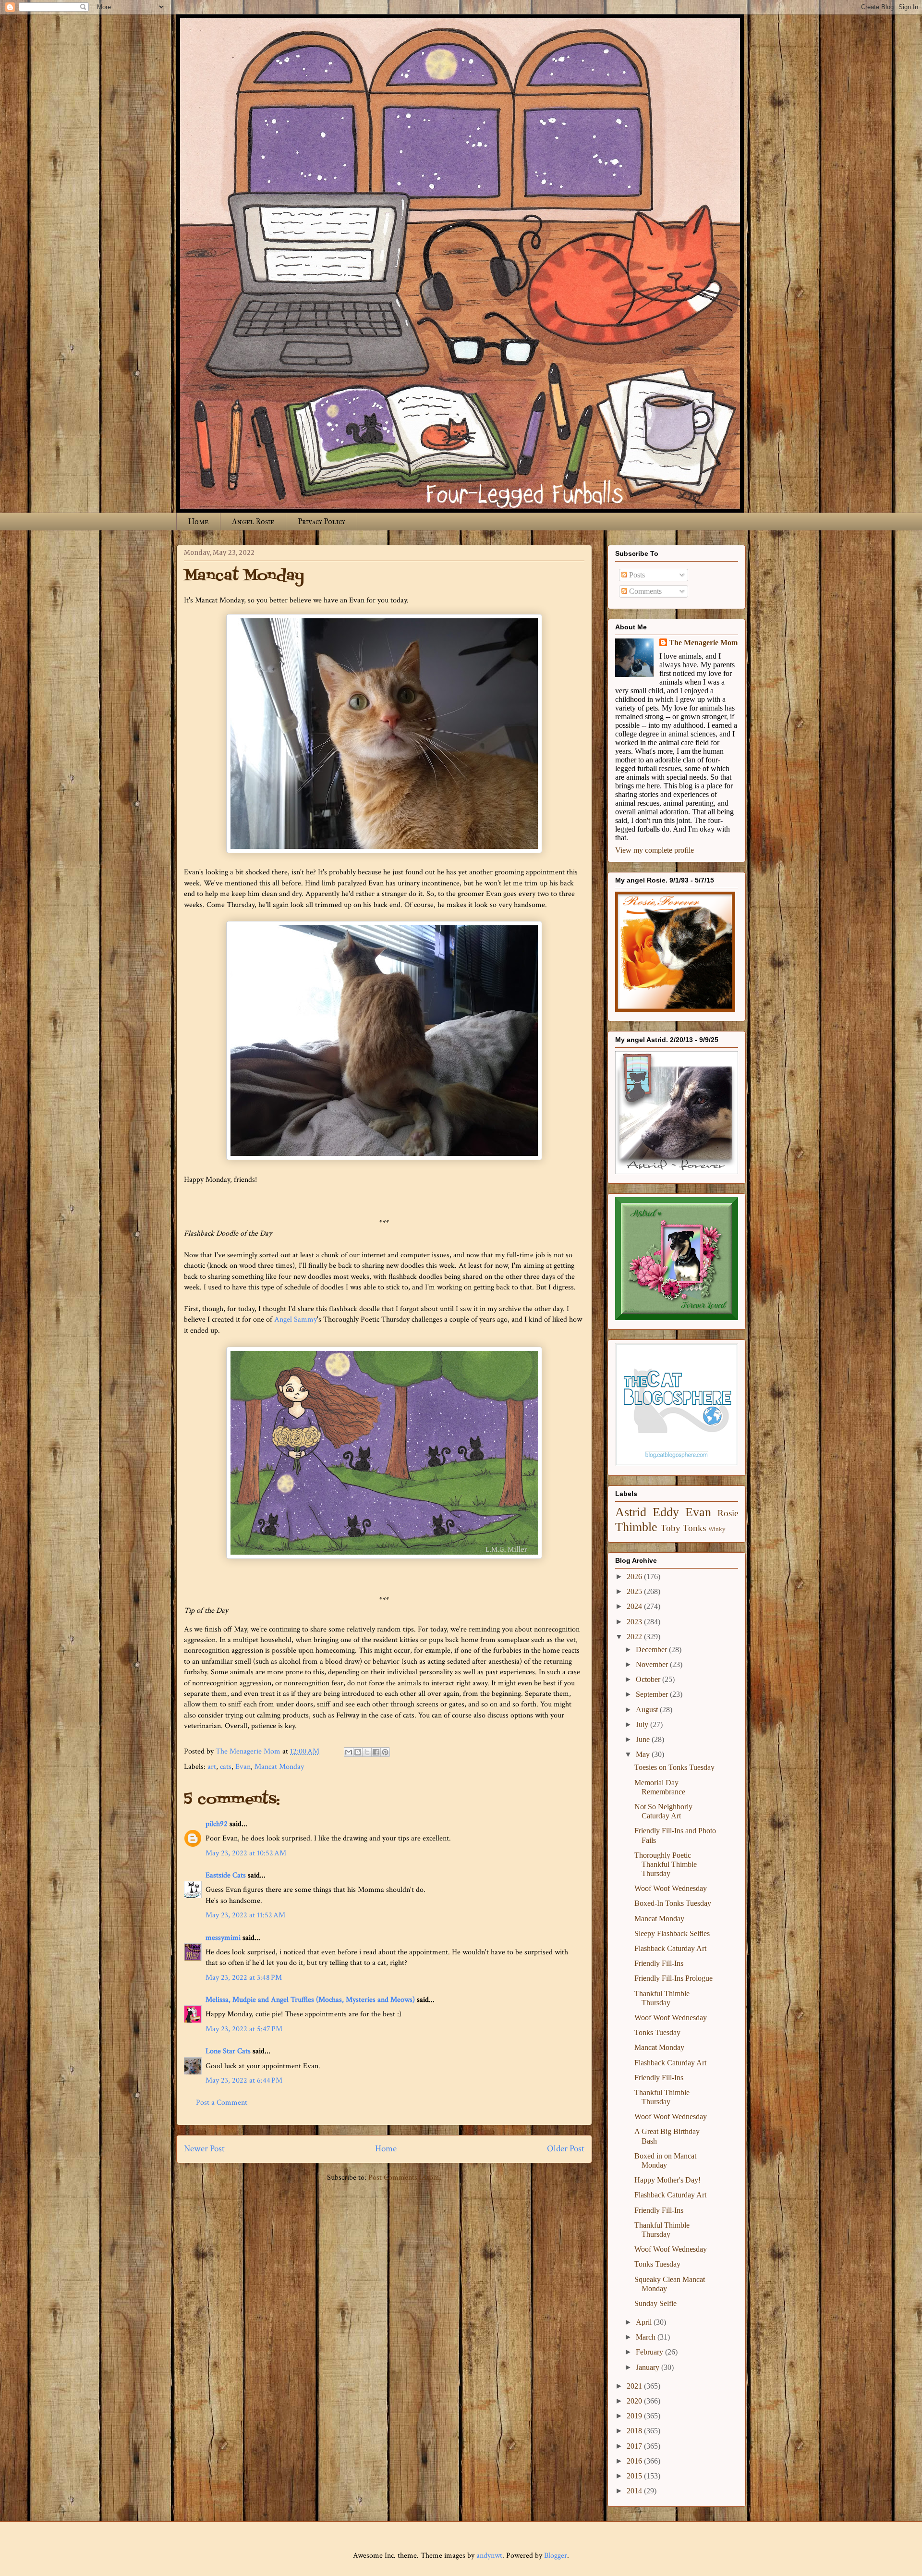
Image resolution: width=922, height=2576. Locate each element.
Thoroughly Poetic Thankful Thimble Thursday (666, 1864)
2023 (635, 1622)
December (652, 1650)
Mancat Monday (279, 1767)
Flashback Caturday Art (670, 1948)
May (644, 1754)
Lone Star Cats (228, 2051)
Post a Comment (222, 2103)
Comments (644, 591)
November (653, 1664)
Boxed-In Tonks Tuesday (673, 1903)
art (212, 1767)
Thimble (636, 1527)
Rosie (728, 1513)
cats (226, 1767)
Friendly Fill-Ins (659, 1963)
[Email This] (349, 1752)
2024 (635, 1606)
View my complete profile (655, 850)
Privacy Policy (321, 521)
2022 (635, 1637)
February (650, 2352)
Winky (717, 1529)
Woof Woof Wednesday (671, 1888)
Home (198, 521)
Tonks (694, 1528)
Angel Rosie (253, 521)
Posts (636, 575)
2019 (635, 2416)
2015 (635, 2476)
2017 (635, 2446)
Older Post (566, 2149)
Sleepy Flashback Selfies (672, 1933)
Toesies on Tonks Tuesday (674, 1767)
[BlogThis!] (358, 1752)
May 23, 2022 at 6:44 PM (244, 2080)
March (647, 2337)
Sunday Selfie (655, 2303)
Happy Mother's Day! (667, 2180)
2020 (635, 2401)
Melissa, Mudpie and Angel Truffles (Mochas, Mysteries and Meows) (310, 2000)
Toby (671, 1528)
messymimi (223, 1938)
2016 (635, 2461)
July (643, 1724)
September (653, 1694)
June (644, 1739)
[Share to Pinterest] (385, 1752)
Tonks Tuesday (657, 2032)
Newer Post (204, 2149)
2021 (635, 2386)
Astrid (631, 1512)
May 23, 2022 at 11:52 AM (245, 1915)
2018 (635, 2431)
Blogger (556, 2556)
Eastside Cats (226, 1875)
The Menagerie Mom (703, 643)
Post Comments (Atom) (405, 2177)
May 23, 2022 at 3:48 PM (244, 1978)
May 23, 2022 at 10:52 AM (246, 1853)
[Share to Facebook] (376, 1752)
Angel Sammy (296, 1319)
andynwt (489, 2556)
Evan (243, 1767)
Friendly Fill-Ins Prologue (673, 1978)
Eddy (666, 1512)
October (649, 1679)
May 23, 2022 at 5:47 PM (244, 2029)
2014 (635, 2491)
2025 (635, 1591)
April (645, 2322)
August (648, 1710)
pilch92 (217, 1824)
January (649, 2367)
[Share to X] (367, 1752)
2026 (635, 1576)
